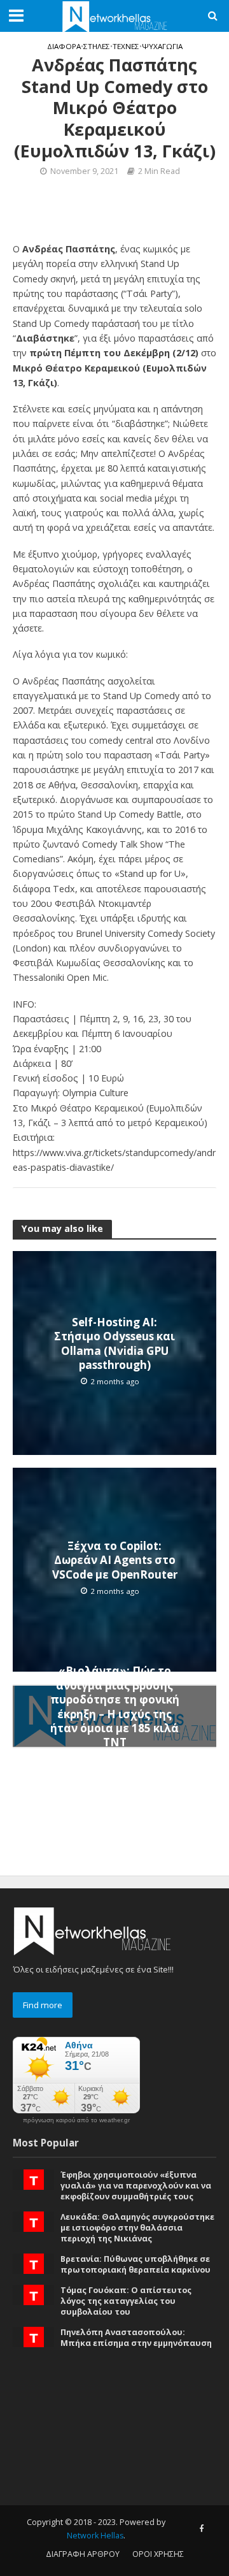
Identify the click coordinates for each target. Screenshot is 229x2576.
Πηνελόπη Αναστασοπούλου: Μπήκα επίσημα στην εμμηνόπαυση (136, 2338)
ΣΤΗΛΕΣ (97, 46)
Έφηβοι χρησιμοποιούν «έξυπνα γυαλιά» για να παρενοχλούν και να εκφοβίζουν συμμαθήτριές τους (136, 2186)
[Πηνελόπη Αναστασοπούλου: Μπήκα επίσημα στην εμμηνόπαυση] (34, 2336)
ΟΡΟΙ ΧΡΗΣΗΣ (158, 2554)
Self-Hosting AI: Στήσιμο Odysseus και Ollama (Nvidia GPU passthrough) (114, 1344)
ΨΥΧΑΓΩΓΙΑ (162, 46)
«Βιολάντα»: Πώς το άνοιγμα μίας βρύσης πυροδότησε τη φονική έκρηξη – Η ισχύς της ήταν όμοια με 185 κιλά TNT (115, 1707)
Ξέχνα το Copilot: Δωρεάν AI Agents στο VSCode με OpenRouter (115, 1560)
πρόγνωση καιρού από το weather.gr (76, 2120)
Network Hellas (95, 2536)
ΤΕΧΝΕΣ (126, 46)
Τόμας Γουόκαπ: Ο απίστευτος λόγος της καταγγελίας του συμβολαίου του (126, 2301)
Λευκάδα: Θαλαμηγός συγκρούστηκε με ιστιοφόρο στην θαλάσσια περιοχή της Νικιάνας (137, 2228)
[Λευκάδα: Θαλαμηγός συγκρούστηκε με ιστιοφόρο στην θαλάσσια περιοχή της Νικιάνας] (34, 2220)
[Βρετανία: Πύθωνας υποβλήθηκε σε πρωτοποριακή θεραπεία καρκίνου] (34, 2263)
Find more (43, 2005)
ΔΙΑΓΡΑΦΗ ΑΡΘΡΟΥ (83, 2554)
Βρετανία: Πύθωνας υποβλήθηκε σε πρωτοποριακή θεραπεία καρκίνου (135, 2264)
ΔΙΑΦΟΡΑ (64, 46)
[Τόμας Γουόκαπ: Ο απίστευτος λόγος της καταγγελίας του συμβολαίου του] (34, 2294)
